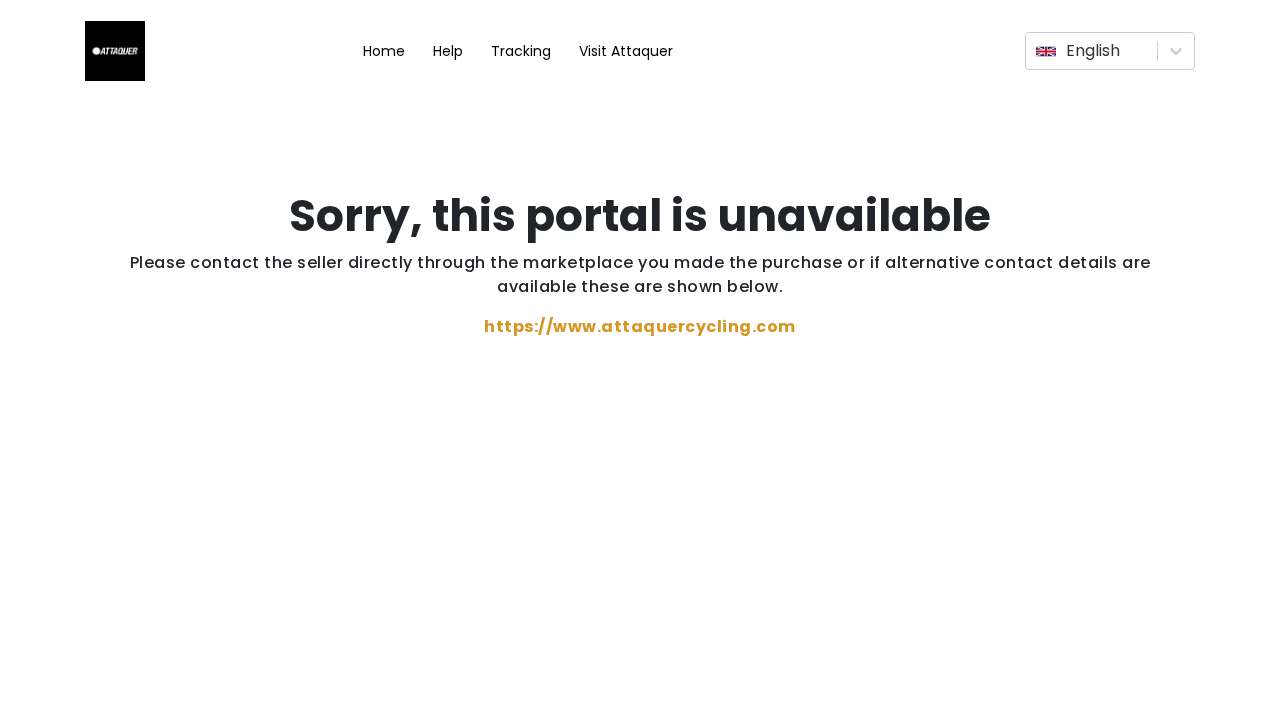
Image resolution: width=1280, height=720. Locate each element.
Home (384, 51)
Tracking (521, 51)
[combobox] (1038, 51)
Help (448, 51)
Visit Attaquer (626, 51)
